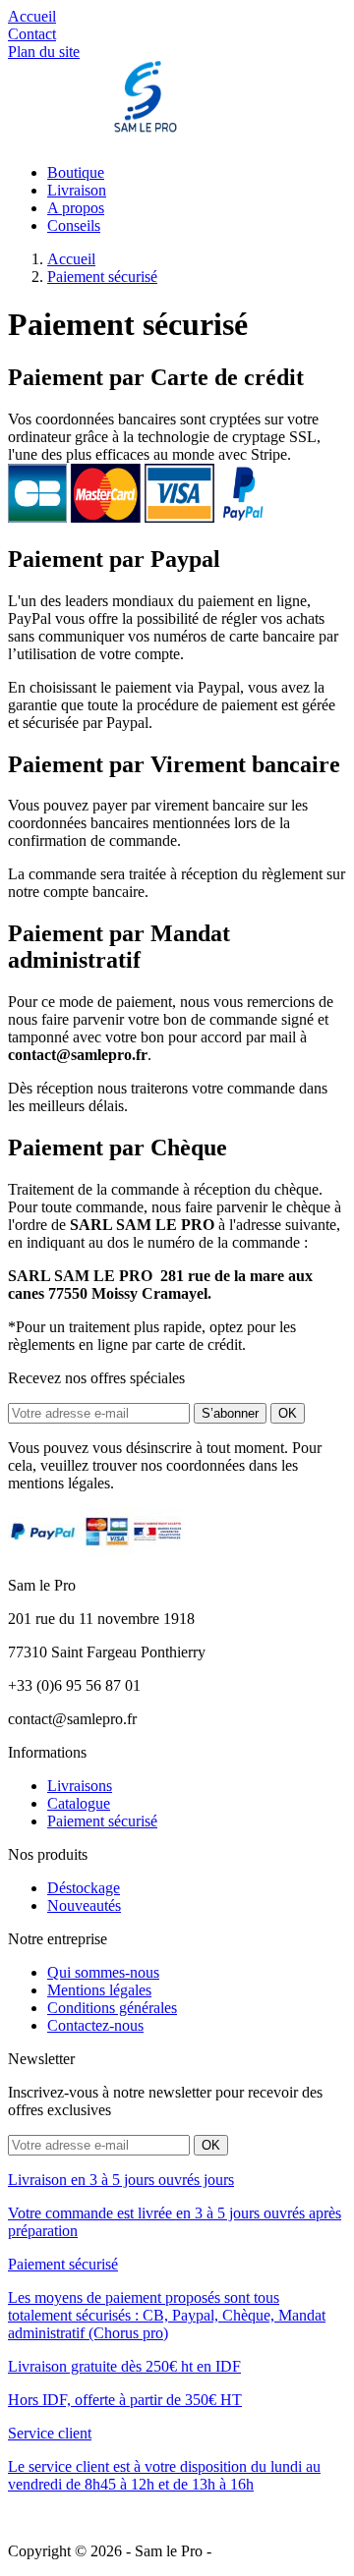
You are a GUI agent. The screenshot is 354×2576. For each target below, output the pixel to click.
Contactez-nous (95, 2025)
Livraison (77, 190)
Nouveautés (84, 1905)
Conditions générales (112, 2008)
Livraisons (80, 1786)
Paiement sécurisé (102, 1821)
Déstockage (84, 1888)
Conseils (74, 225)
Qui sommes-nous (103, 1972)
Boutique (76, 172)
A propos (76, 208)
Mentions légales (99, 1990)
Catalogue (79, 1803)
